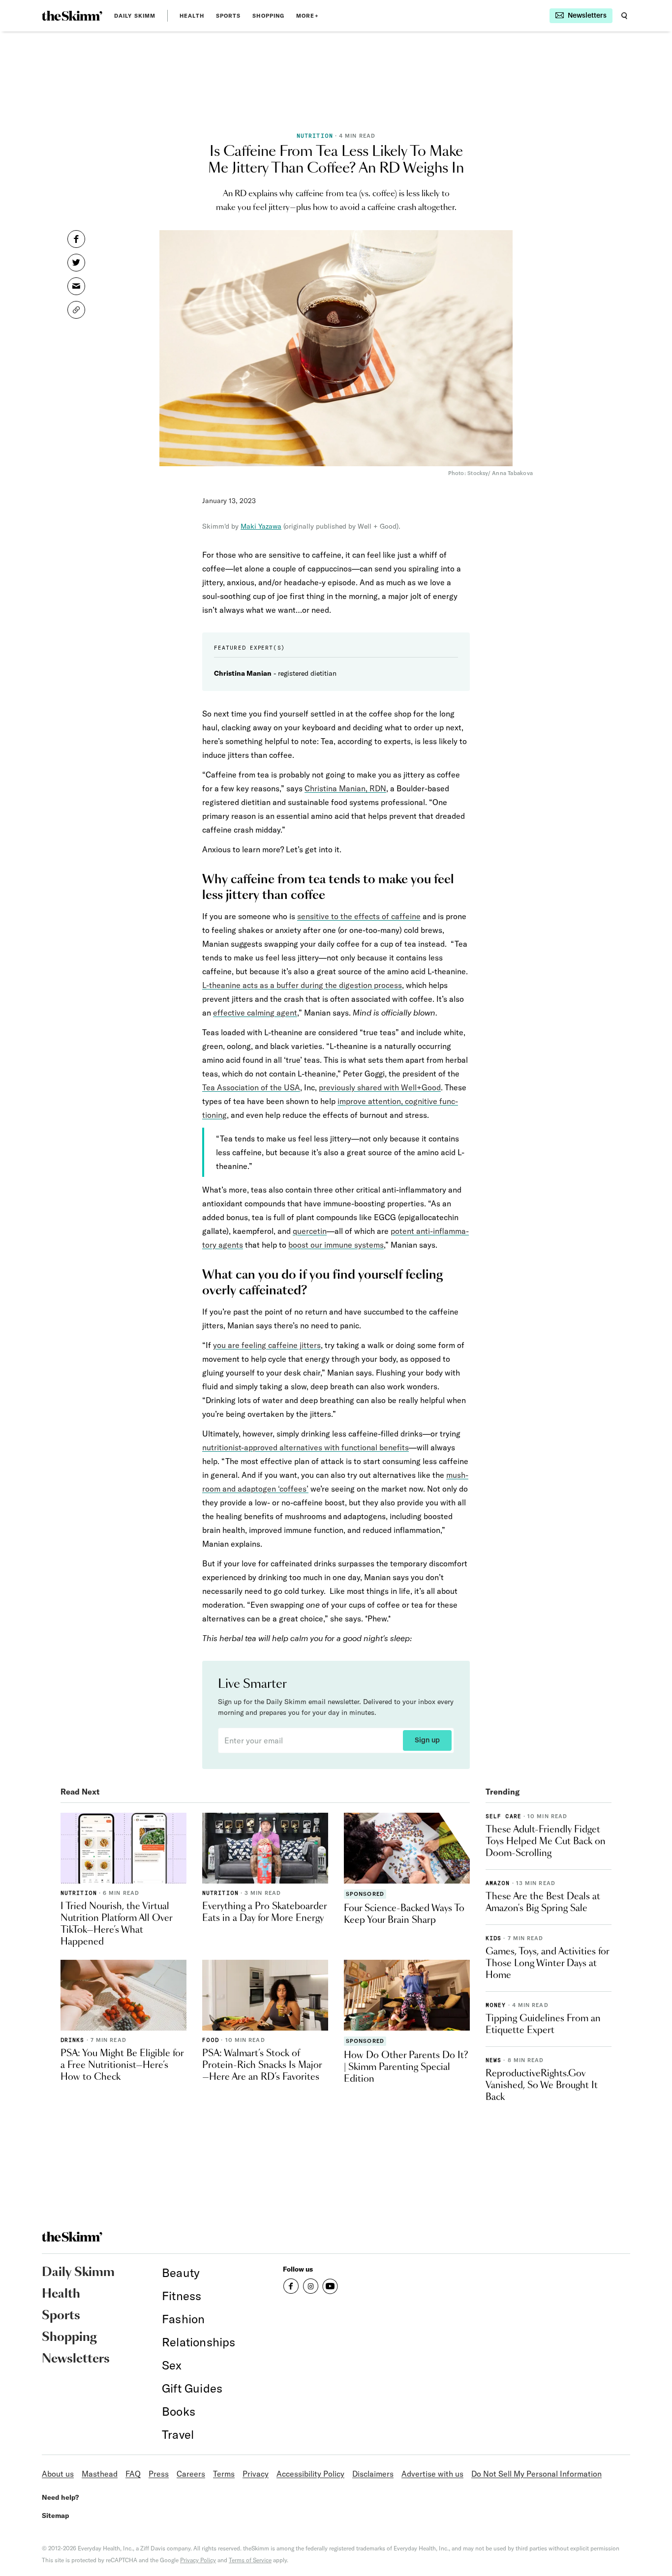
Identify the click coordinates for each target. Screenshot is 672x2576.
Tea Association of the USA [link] (251, 1087)
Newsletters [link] (76, 2359)
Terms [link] (224, 2474)
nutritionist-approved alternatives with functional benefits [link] (305, 1447)
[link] (72, 16)
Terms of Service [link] (250, 2560)
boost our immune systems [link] (336, 1245)
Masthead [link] (100, 2474)
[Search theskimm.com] (624, 16)
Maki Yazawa (261, 526)
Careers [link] (191, 2474)
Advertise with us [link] (432, 2474)
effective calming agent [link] (255, 1013)
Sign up (427, 1740)
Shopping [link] (268, 16)
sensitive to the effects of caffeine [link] (359, 916)
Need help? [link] (60, 2497)
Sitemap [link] (56, 2516)
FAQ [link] (133, 2474)
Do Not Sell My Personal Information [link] (536, 2474)
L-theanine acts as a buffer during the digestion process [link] (302, 985)
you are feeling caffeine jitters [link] (267, 1345)
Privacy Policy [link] (198, 2560)
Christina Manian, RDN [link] (345, 788)
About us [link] (58, 2474)
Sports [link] (229, 16)
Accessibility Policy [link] (310, 2474)
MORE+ (307, 16)
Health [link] (192, 16)
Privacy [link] (256, 2474)
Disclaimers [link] (373, 2474)
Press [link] (159, 2474)
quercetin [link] (310, 1231)
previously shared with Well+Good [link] (380, 1087)
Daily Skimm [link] (135, 16)
